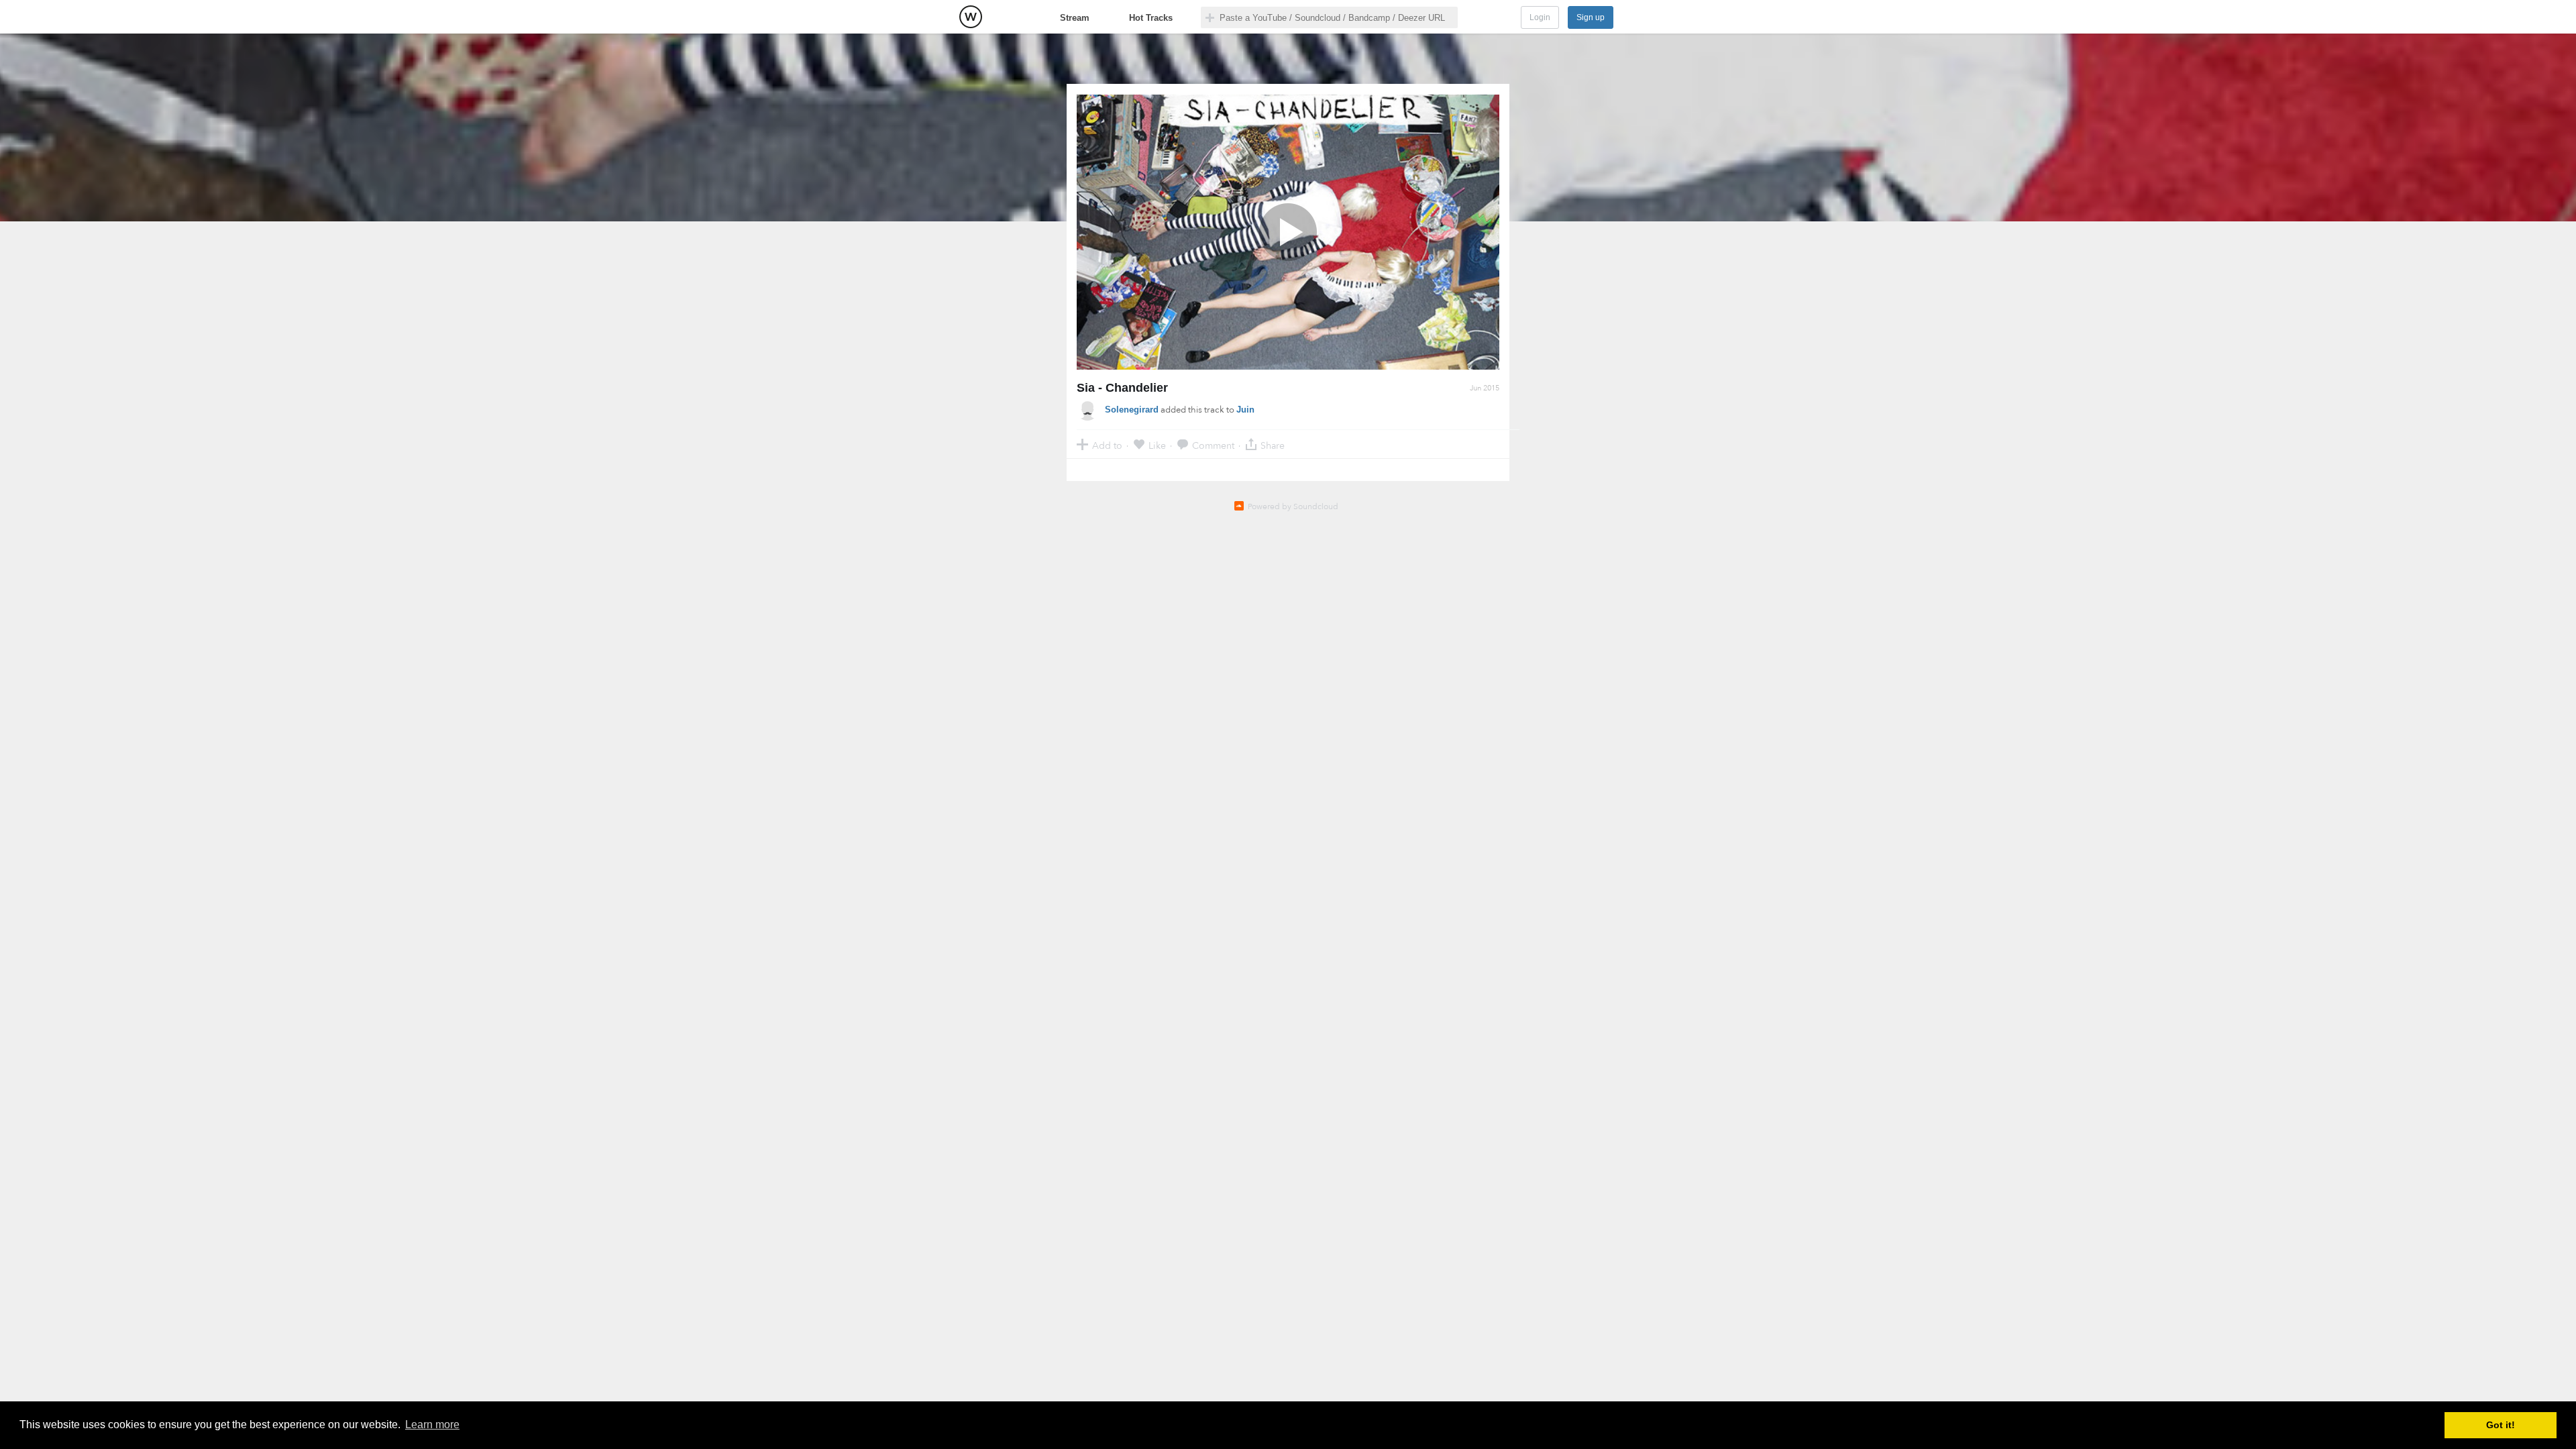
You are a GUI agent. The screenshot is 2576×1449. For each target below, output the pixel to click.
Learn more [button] (432, 1425)
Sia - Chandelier (1122, 388)
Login (1540, 17)
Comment (1213, 445)
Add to (1107, 445)
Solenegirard (1132, 410)
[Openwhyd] (971, 17)
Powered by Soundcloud (1293, 506)
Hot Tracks (1151, 18)
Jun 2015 (1485, 388)
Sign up (1591, 17)
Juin (1245, 410)
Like (1157, 445)
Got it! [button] (2501, 1425)
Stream (1075, 18)
